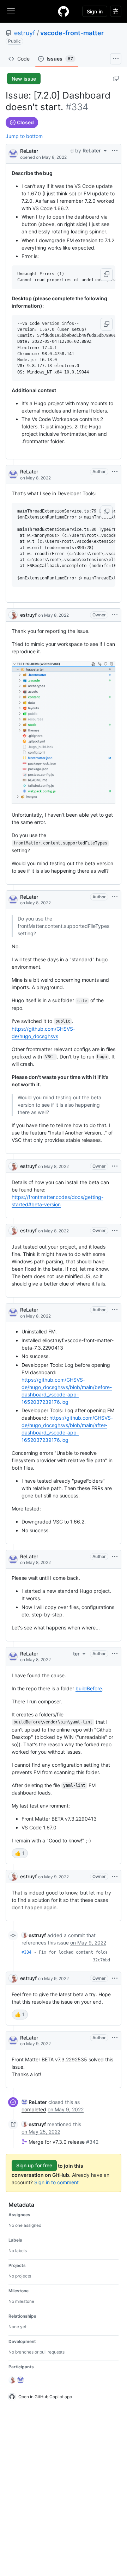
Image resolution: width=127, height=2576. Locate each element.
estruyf (25, 33)
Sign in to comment (56, 2182)
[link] (34, 1935)
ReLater (29, 151)
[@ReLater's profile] (13, 153)
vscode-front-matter (72, 33)
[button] (107, 275)
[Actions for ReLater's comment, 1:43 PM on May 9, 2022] (115, 2038)
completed (34, 2109)
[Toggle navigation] (11, 11)
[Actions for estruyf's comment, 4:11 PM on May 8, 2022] (115, 615)
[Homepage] (64, 11)
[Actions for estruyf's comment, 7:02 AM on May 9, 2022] (115, 1978)
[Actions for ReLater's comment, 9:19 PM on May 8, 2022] (115, 1557)
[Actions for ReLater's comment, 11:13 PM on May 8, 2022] (115, 1654)
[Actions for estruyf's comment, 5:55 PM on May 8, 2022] (115, 1231)
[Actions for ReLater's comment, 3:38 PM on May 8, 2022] (115, 472)
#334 (26, 1952)
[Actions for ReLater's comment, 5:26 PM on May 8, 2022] (115, 897)
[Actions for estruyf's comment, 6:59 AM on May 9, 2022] (115, 1877)
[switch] (20, 1853)
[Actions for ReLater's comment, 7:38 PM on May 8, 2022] (115, 1310)
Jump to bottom (24, 136)
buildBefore (89, 1688)
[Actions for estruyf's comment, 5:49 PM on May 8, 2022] (115, 1166)
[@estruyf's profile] (13, 615)
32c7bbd (101, 1960)
